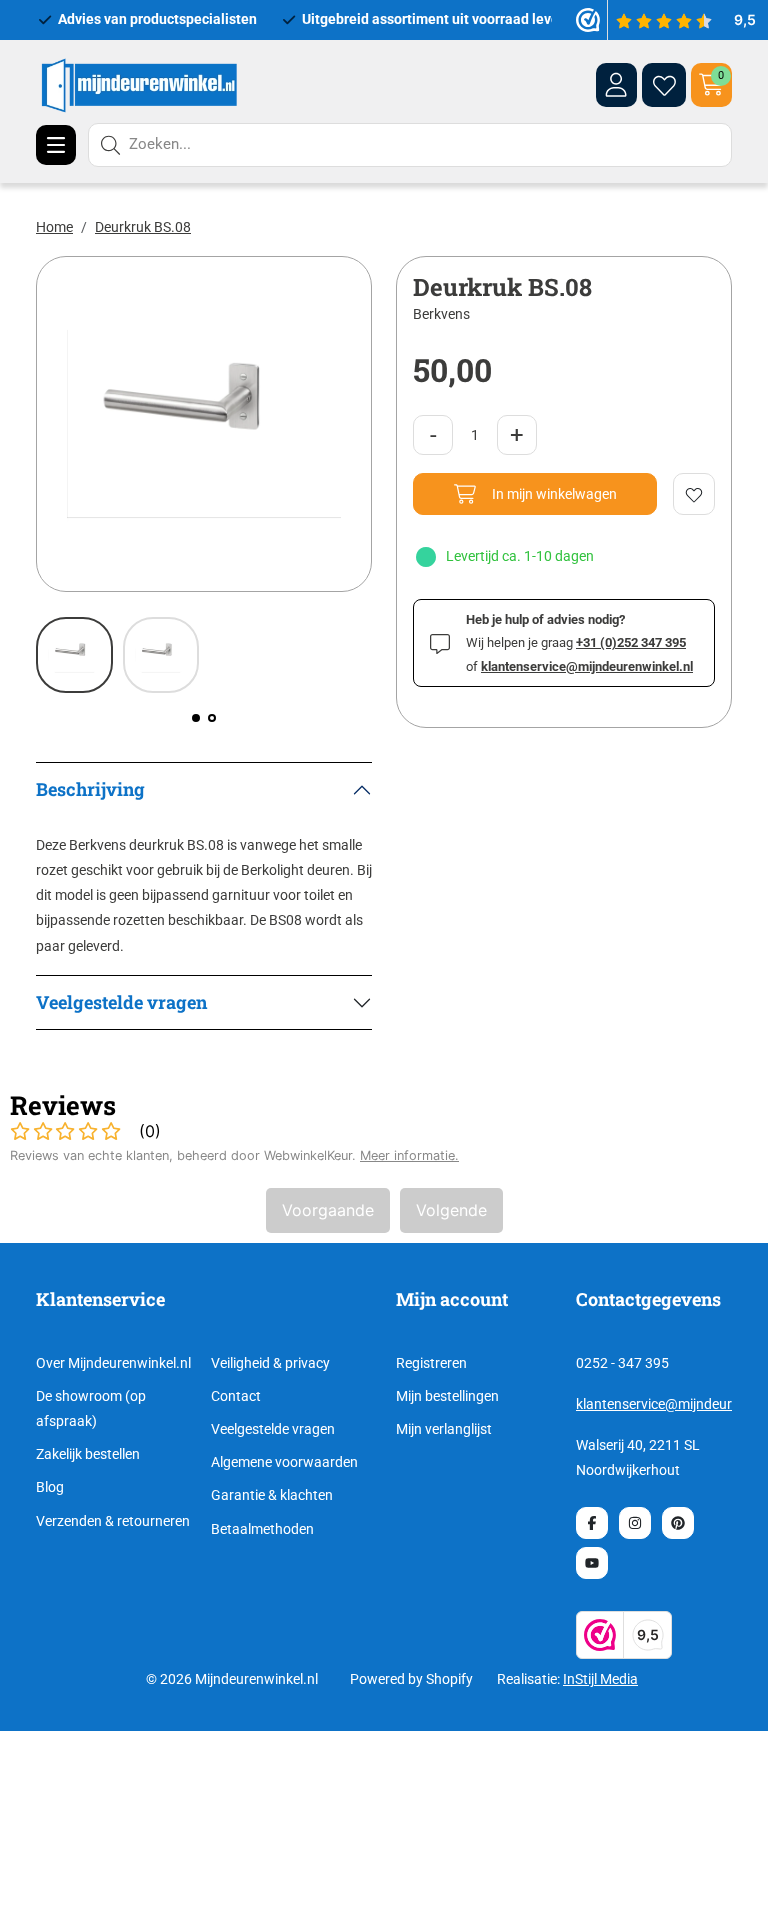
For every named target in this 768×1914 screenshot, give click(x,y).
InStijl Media (600, 1679)
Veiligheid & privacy (270, 1363)
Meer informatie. (409, 1155)
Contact (236, 1396)
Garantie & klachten (272, 1495)
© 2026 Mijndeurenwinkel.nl (232, 1679)
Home (54, 227)
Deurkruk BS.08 (143, 227)
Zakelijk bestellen (88, 1454)
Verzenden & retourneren (113, 1521)
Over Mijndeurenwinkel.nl (113, 1363)
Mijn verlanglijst (444, 1429)
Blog (50, 1487)
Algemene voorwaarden (284, 1462)
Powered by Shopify (411, 1679)
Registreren (431, 1363)
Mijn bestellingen (447, 1396)
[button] (196, 718)
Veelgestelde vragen (273, 1429)
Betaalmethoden (262, 1529)
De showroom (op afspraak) (91, 1408)
